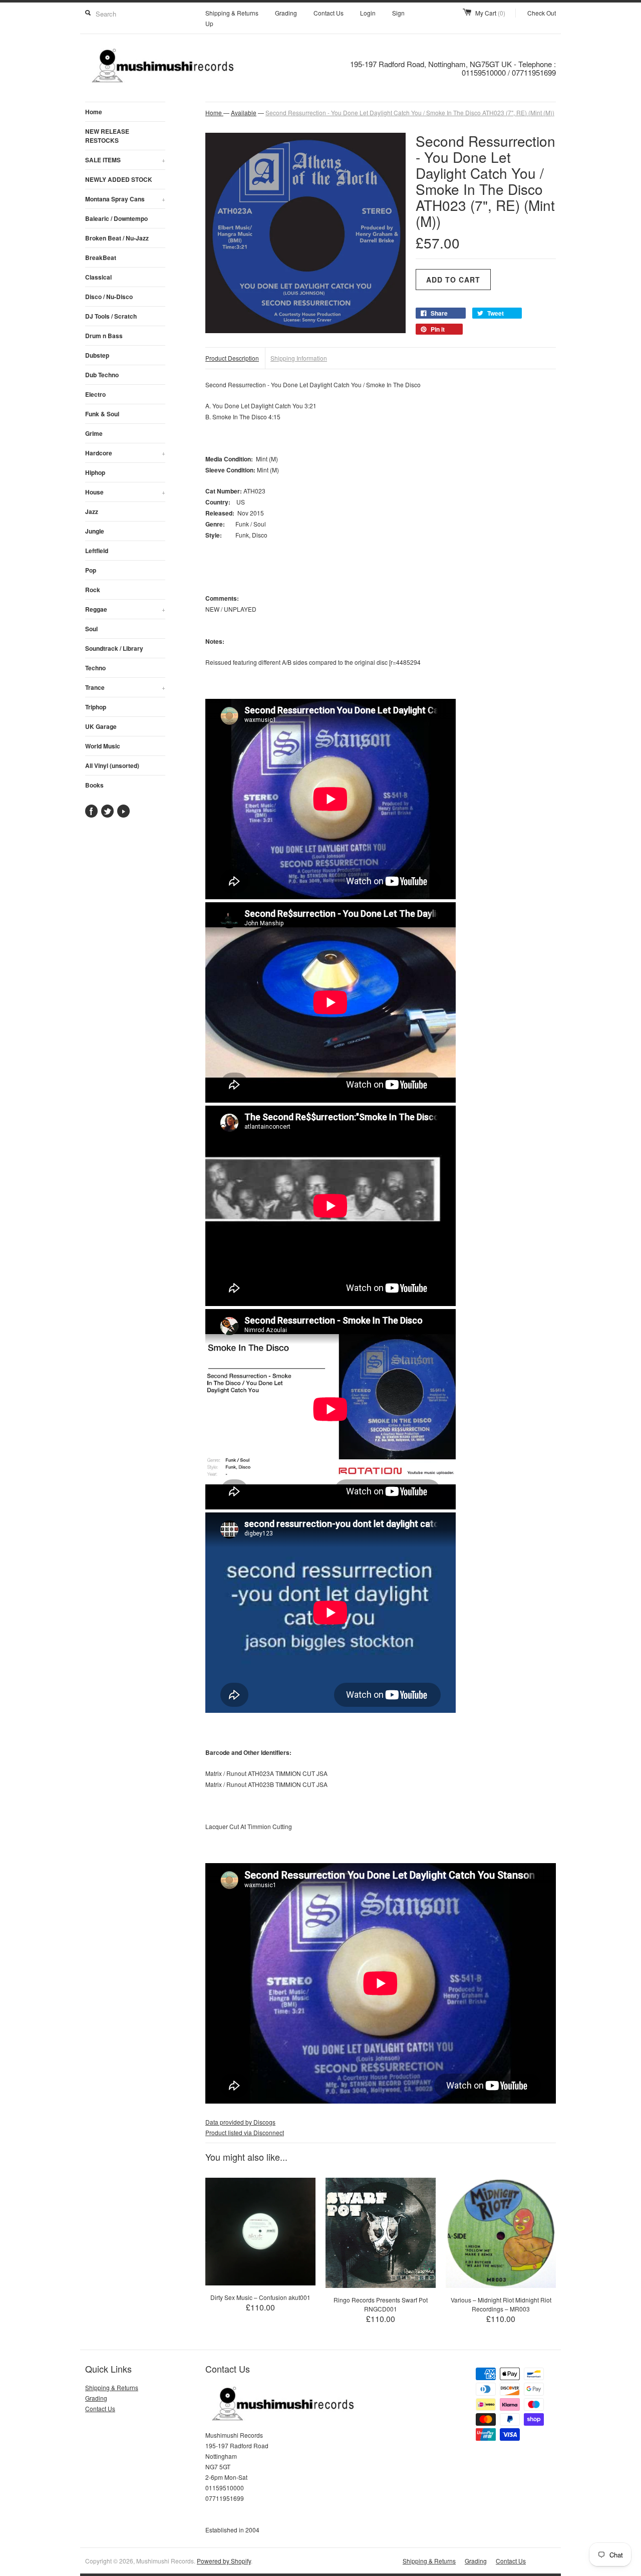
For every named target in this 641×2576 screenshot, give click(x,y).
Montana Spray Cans (125, 199)
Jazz (92, 511)
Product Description (232, 358)
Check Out (542, 13)
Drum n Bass (104, 336)
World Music (103, 746)
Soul (91, 629)
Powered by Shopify (224, 2561)
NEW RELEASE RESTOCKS (107, 136)
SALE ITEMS (125, 160)
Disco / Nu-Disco (109, 297)
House (125, 492)
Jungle (95, 531)
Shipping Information (299, 358)
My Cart (490, 13)
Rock (93, 590)
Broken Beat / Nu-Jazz (117, 238)
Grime (94, 433)
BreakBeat (101, 257)
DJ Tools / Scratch (111, 316)
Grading (286, 13)
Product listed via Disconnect (245, 2132)
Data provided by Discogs (240, 2122)
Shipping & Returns (232, 13)
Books (94, 785)
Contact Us (329, 13)
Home (94, 112)
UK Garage (101, 726)
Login (368, 13)
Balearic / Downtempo (116, 218)
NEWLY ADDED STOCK (119, 179)
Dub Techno (102, 375)
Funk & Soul (102, 414)
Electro (95, 394)
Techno (95, 668)
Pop (91, 570)
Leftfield (97, 551)
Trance (125, 687)
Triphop (96, 707)
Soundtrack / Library (114, 648)
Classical (98, 277)
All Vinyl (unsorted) (112, 765)
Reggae (125, 609)
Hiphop (95, 472)
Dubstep (97, 355)
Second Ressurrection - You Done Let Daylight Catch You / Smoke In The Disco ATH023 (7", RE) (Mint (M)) (410, 112)
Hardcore (125, 453)
